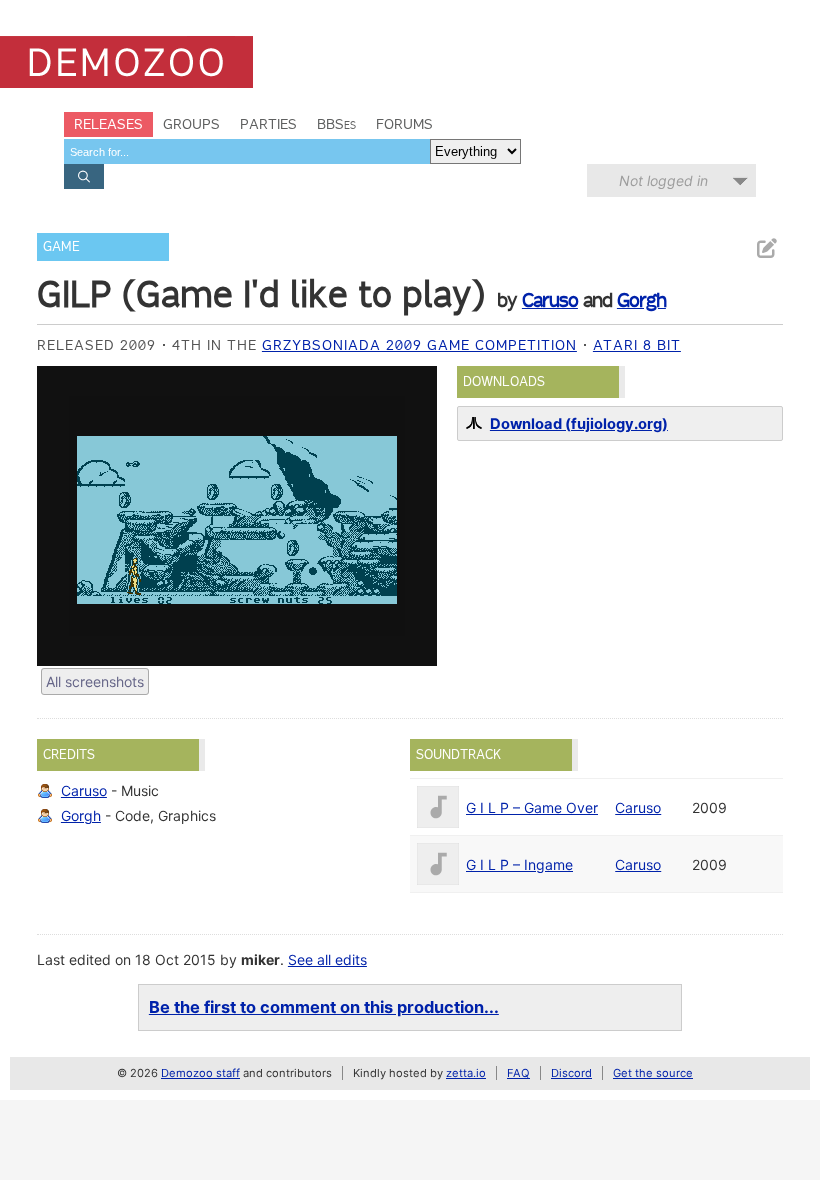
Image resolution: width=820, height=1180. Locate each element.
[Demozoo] (126, 62)
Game (61, 246)
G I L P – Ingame (519, 864)
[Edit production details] (766, 248)
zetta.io (466, 1073)
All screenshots (95, 681)
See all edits (327, 959)
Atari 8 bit (637, 345)
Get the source (653, 1073)
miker (260, 959)
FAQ (518, 1073)
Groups (191, 124)
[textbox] (247, 151)
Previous (62, 516)
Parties (268, 124)
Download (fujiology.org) (579, 424)
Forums (404, 124)
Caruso (550, 300)
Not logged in (663, 180)
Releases (108, 124)
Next (412, 516)
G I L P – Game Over (532, 807)
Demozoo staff (200, 1073)
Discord (571, 1073)
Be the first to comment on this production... (324, 1007)
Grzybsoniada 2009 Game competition (419, 345)
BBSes (336, 124)
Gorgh (641, 300)
